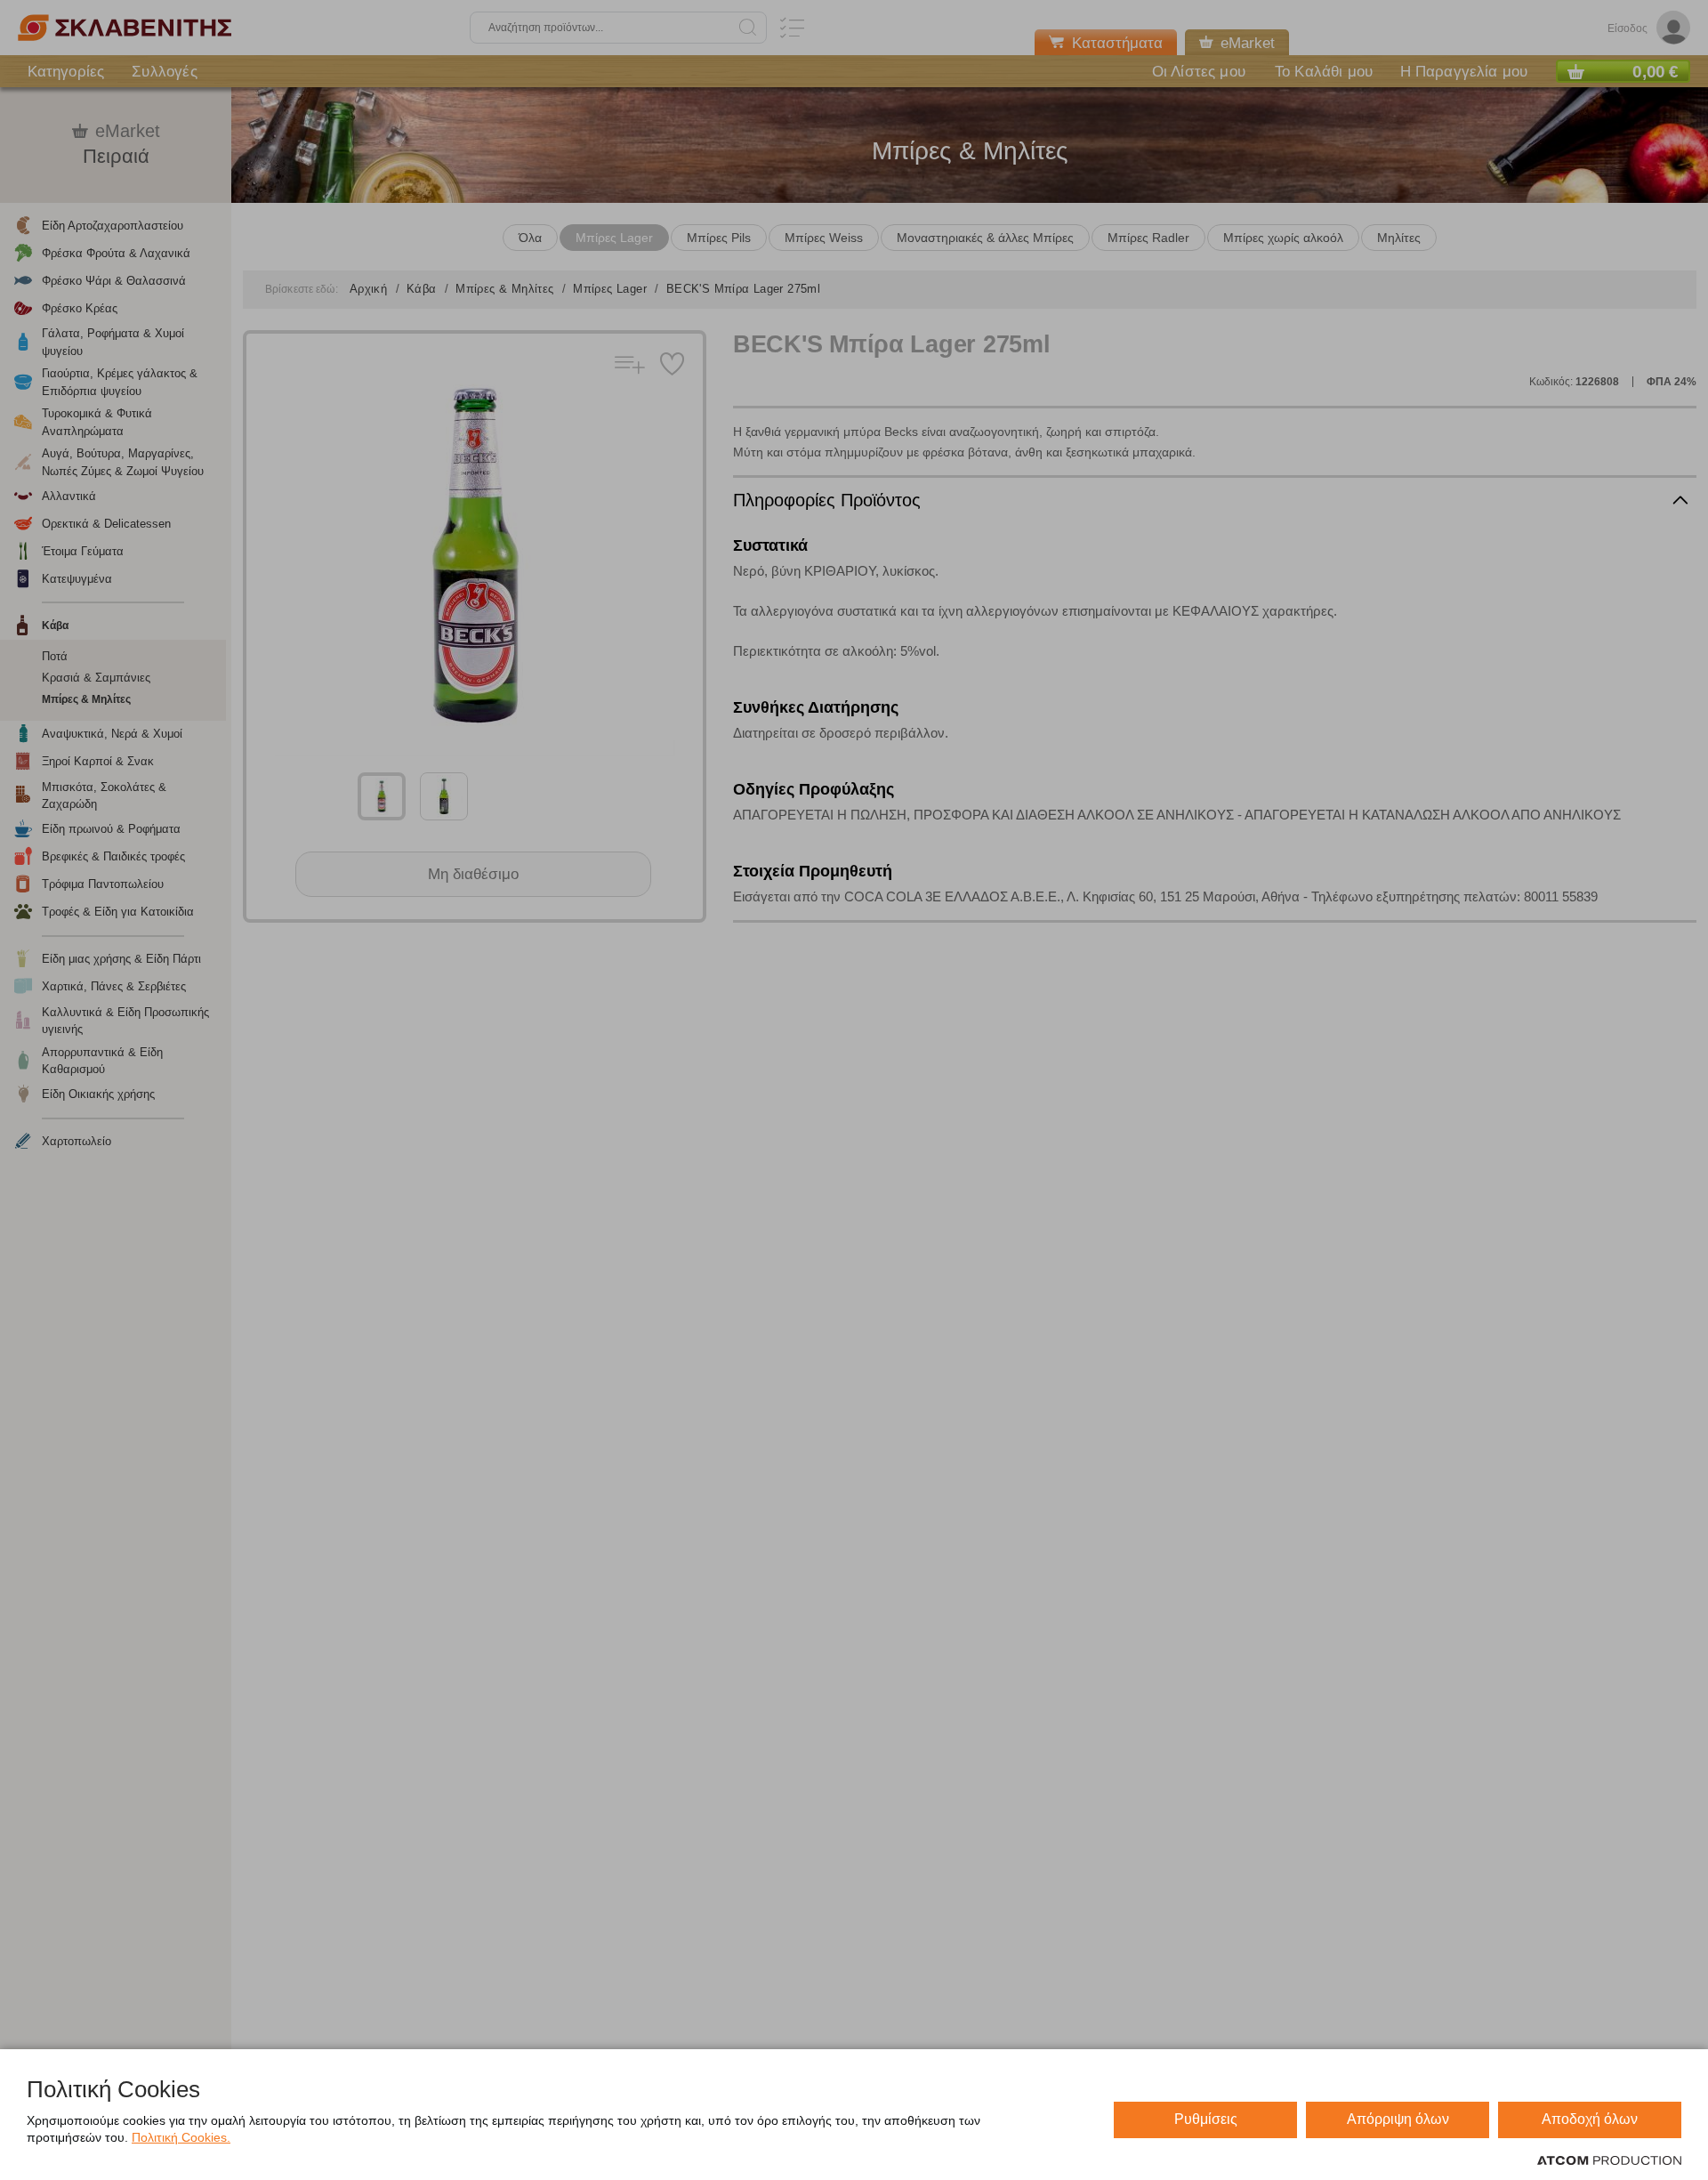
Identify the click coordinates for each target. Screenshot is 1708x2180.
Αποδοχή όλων (1590, 2119)
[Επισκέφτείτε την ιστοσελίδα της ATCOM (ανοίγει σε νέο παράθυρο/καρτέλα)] (1609, 2161)
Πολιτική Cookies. (181, 2137)
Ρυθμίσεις (1206, 2119)
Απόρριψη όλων (1398, 2119)
